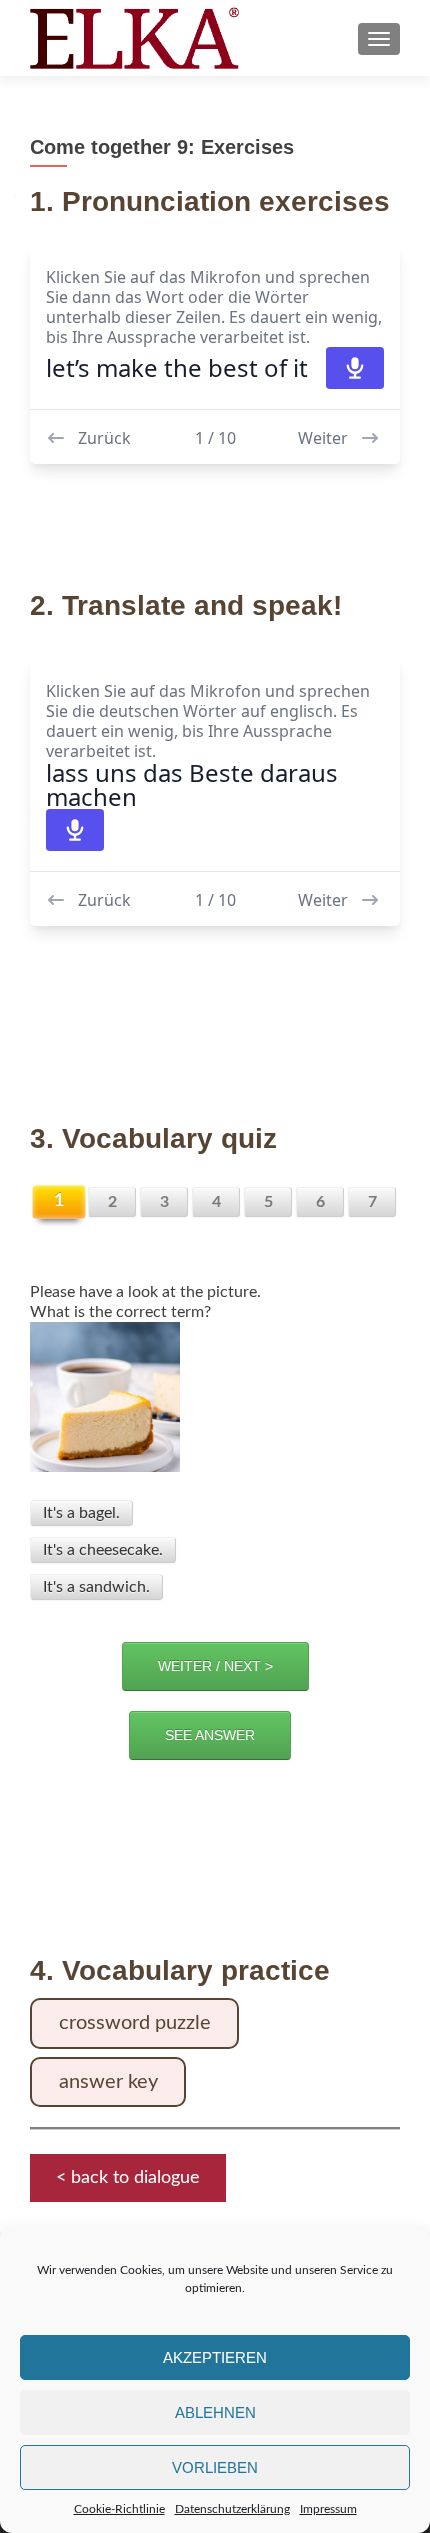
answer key (108, 2082)
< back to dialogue (128, 2178)
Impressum (328, 2509)
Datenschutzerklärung (232, 2509)
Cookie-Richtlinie (119, 2509)
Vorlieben (215, 2467)
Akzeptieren (215, 2357)
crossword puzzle (135, 2023)
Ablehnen (215, 2412)
